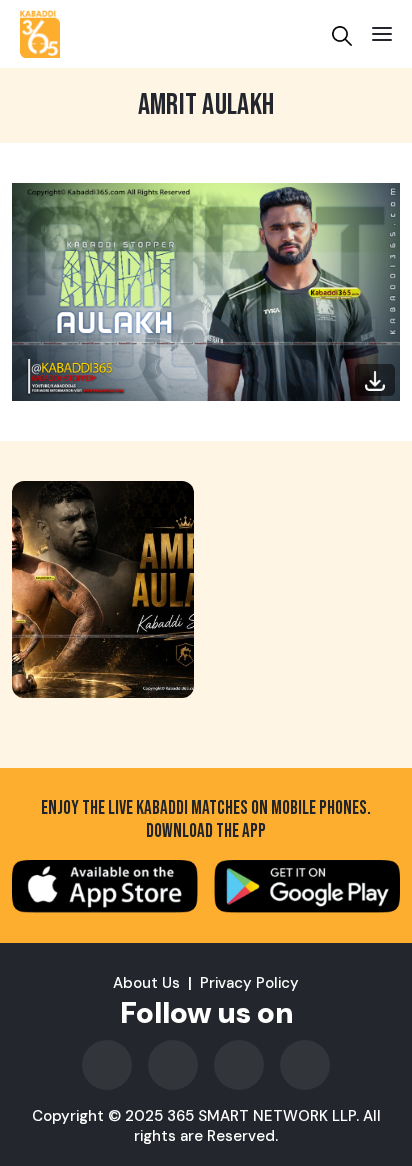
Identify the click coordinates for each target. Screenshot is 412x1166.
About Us (146, 983)
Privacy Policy (249, 983)
